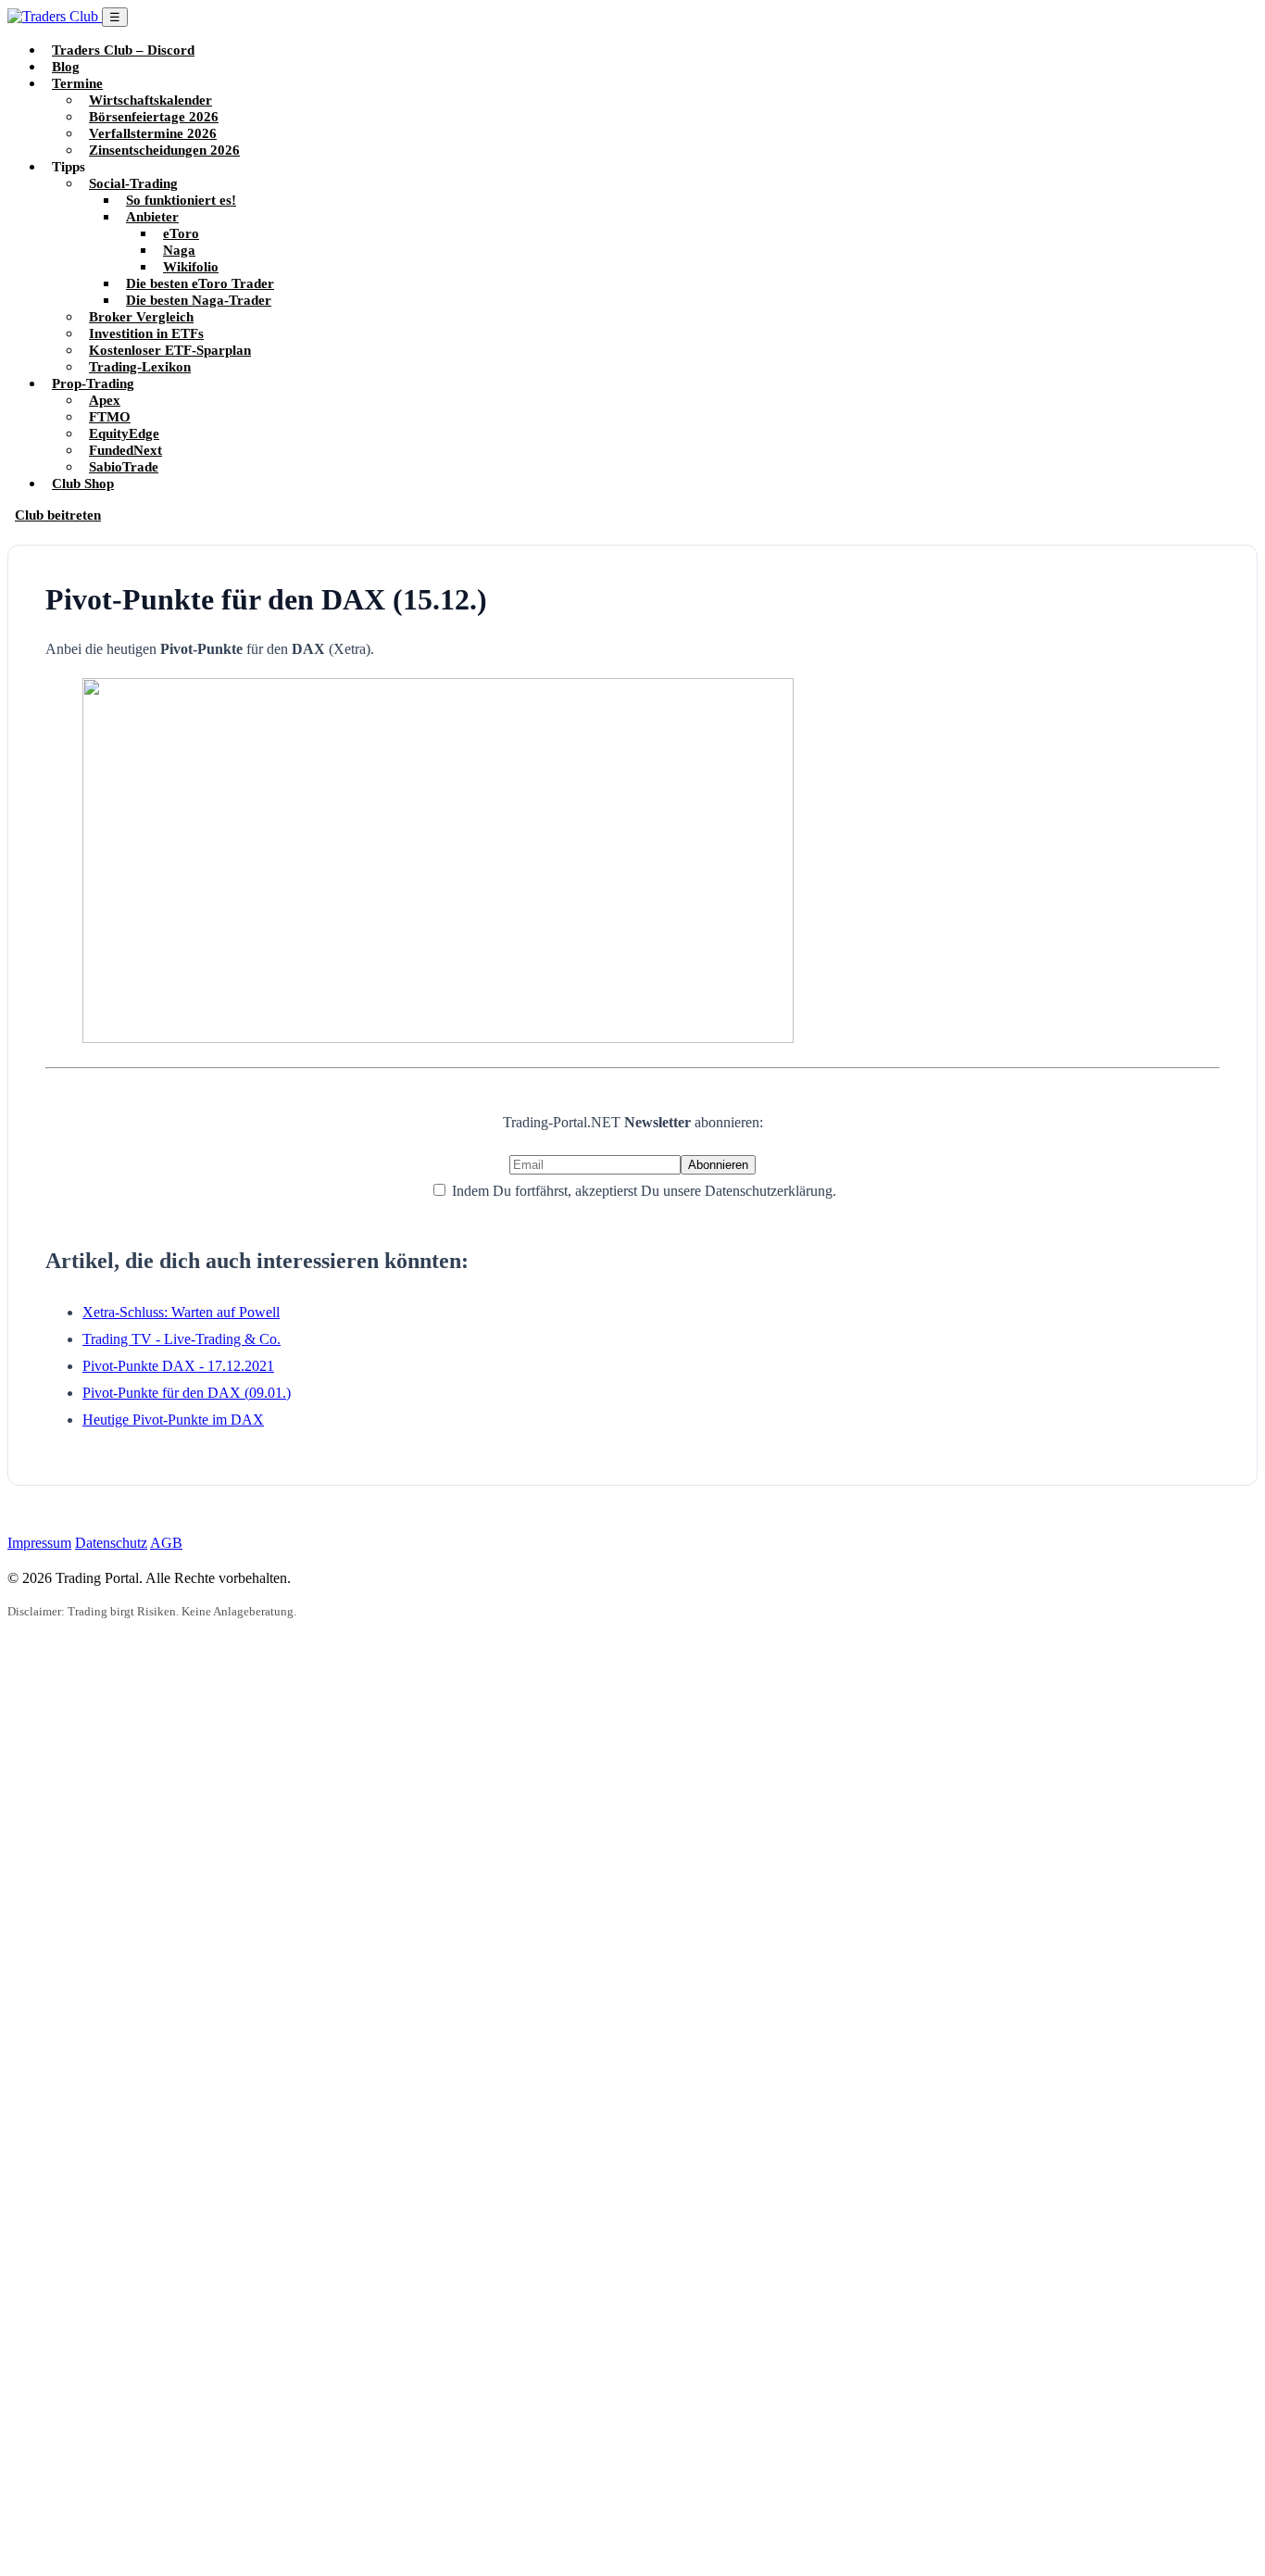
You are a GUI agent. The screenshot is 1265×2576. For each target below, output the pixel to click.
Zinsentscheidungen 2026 (164, 150)
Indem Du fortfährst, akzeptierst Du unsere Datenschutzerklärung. (642, 1191)
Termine (77, 83)
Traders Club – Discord (123, 50)
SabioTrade (124, 466)
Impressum (39, 1543)
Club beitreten (58, 515)
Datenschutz (111, 1543)
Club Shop (83, 483)
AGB (166, 1543)
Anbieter (152, 216)
